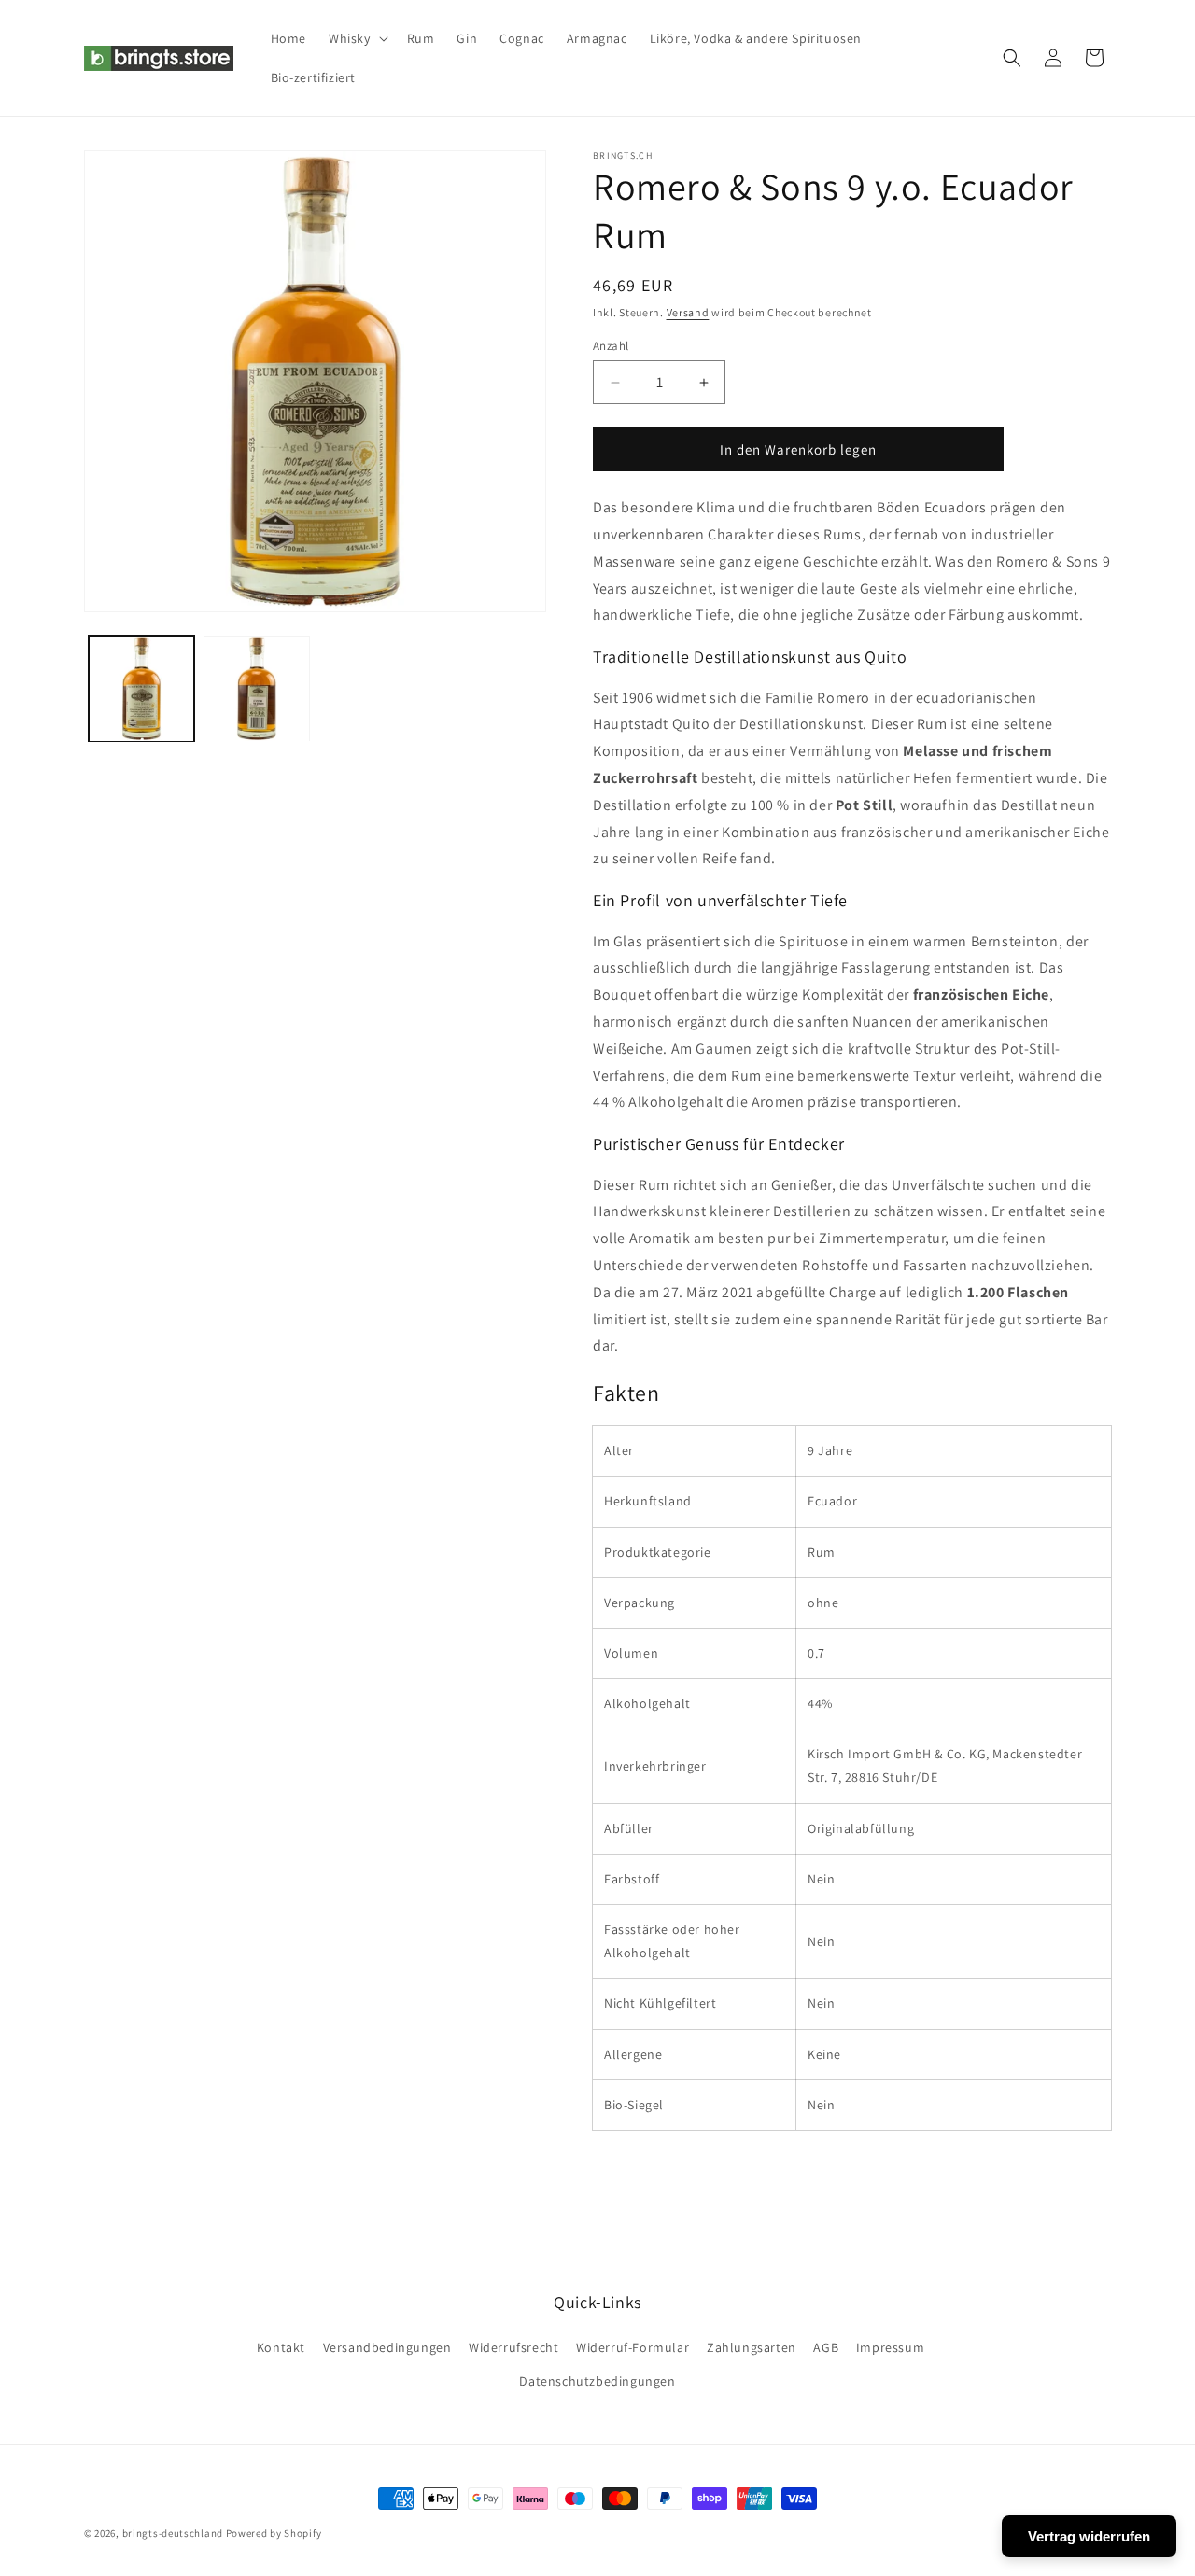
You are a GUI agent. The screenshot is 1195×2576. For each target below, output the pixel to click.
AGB (826, 2347)
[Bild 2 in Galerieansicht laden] (256, 688)
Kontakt (281, 2347)
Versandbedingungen (387, 2347)
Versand (688, 312)
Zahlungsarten (752, 2347)
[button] (357, 38)
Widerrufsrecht (513, 2347)
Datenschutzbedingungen (597, 2381)
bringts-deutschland (173, 2533)
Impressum (890, 2347)
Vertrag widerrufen (1089, 2536)
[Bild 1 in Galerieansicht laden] (141, 688)
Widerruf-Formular (633, 2347)
